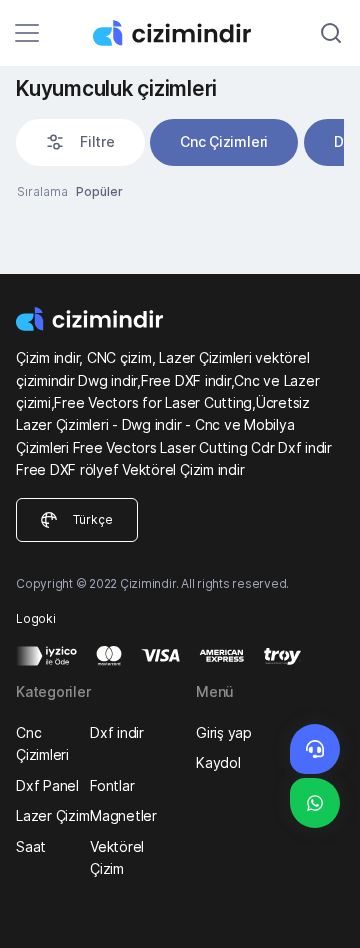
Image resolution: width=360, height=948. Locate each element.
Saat (31, 846)
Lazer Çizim (52, 815)
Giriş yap (224, 732)
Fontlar (112, 785)
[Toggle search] (331, 33)
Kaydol (218, 762)
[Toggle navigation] (27, 33)
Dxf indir (117, 732)
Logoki (36, 618)
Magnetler (123, 815)
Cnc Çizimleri (224, 141)
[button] (80, 142)
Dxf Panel (47, 785)
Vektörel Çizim (117, 857)
